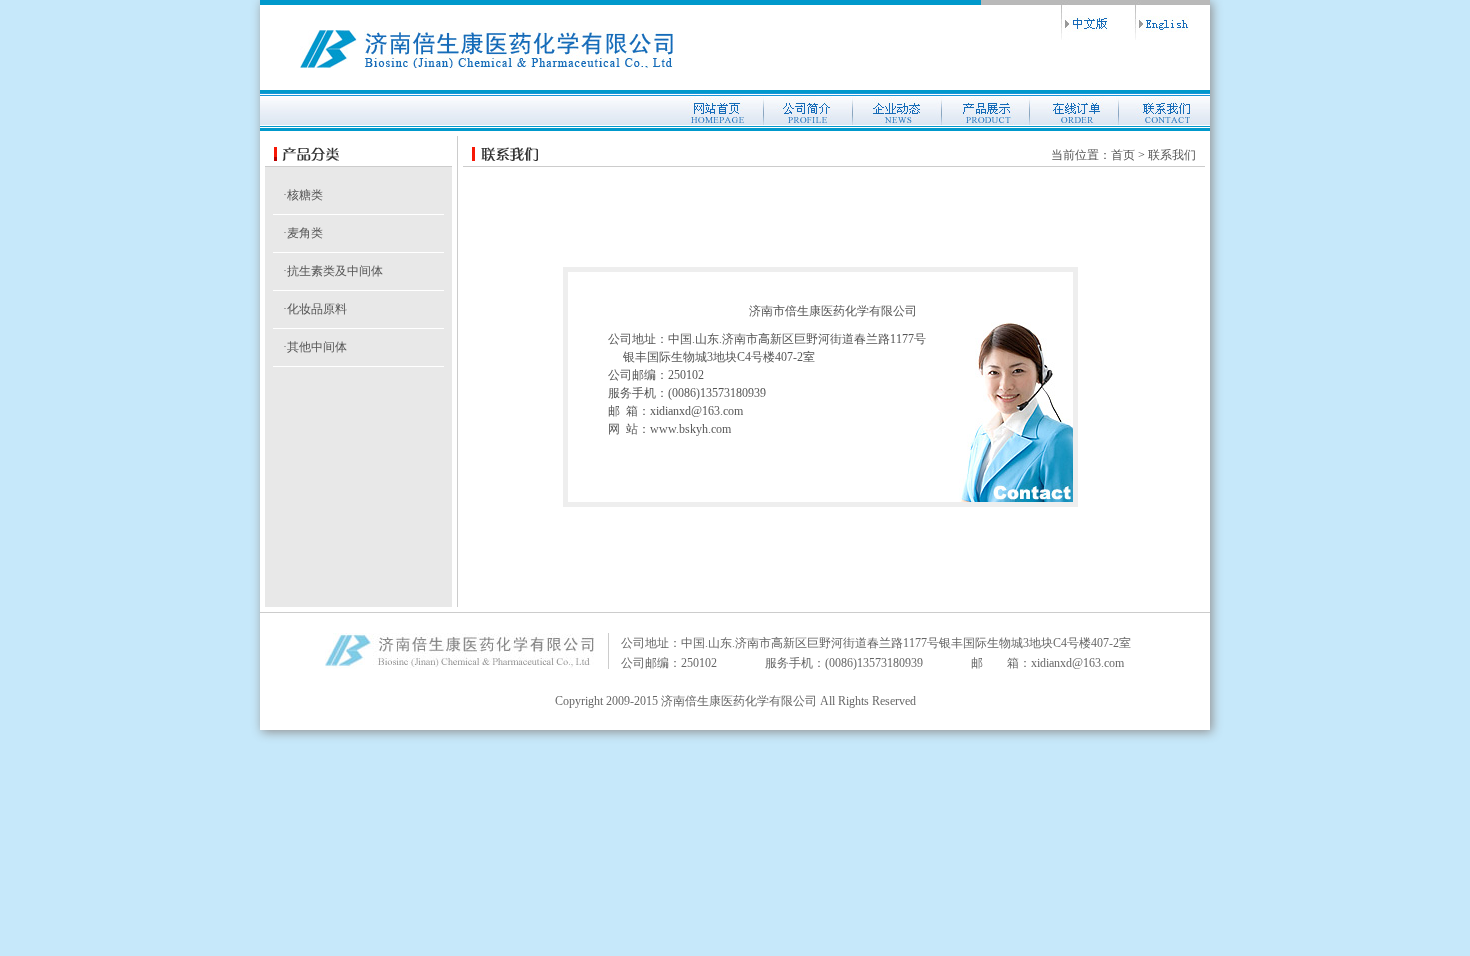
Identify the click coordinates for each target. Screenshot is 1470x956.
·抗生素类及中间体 (333, 271)
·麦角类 (303, 233)
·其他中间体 (315, 347)
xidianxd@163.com (696, 411)
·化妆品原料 (315, 309)
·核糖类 (303, 195)
